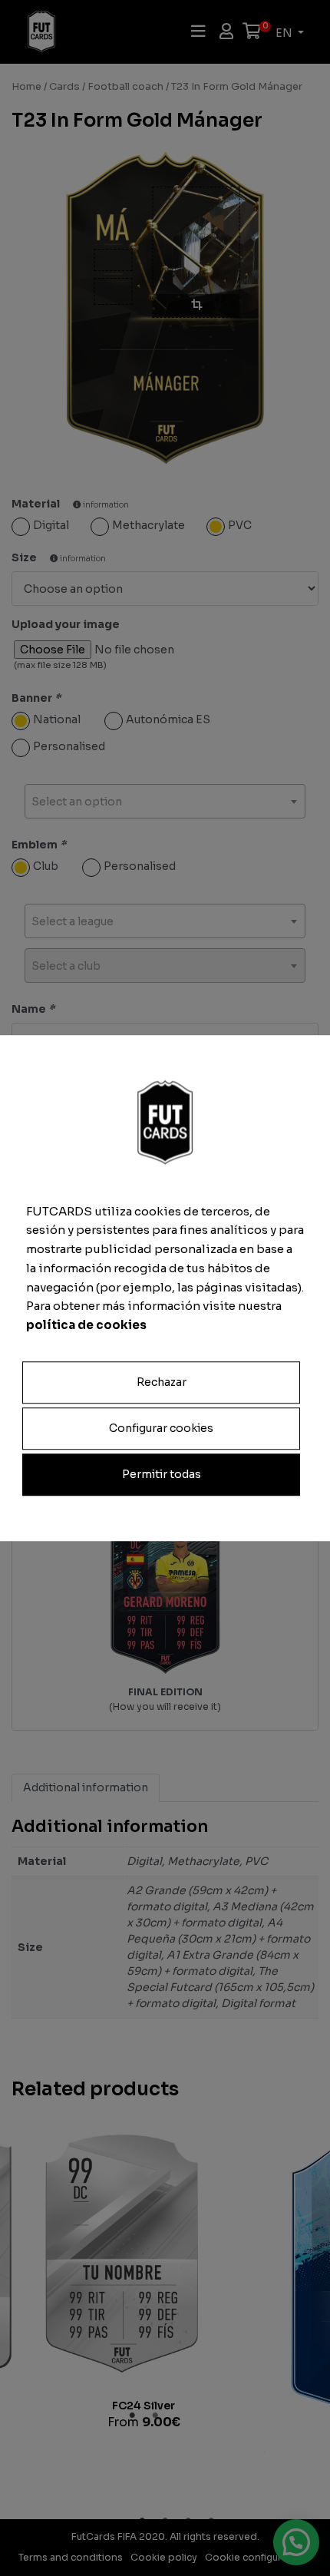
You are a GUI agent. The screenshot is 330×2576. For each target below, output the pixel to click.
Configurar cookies (161, 1428)
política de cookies (86, 1325)
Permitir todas (162, 1474)
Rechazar (162, 1382)
